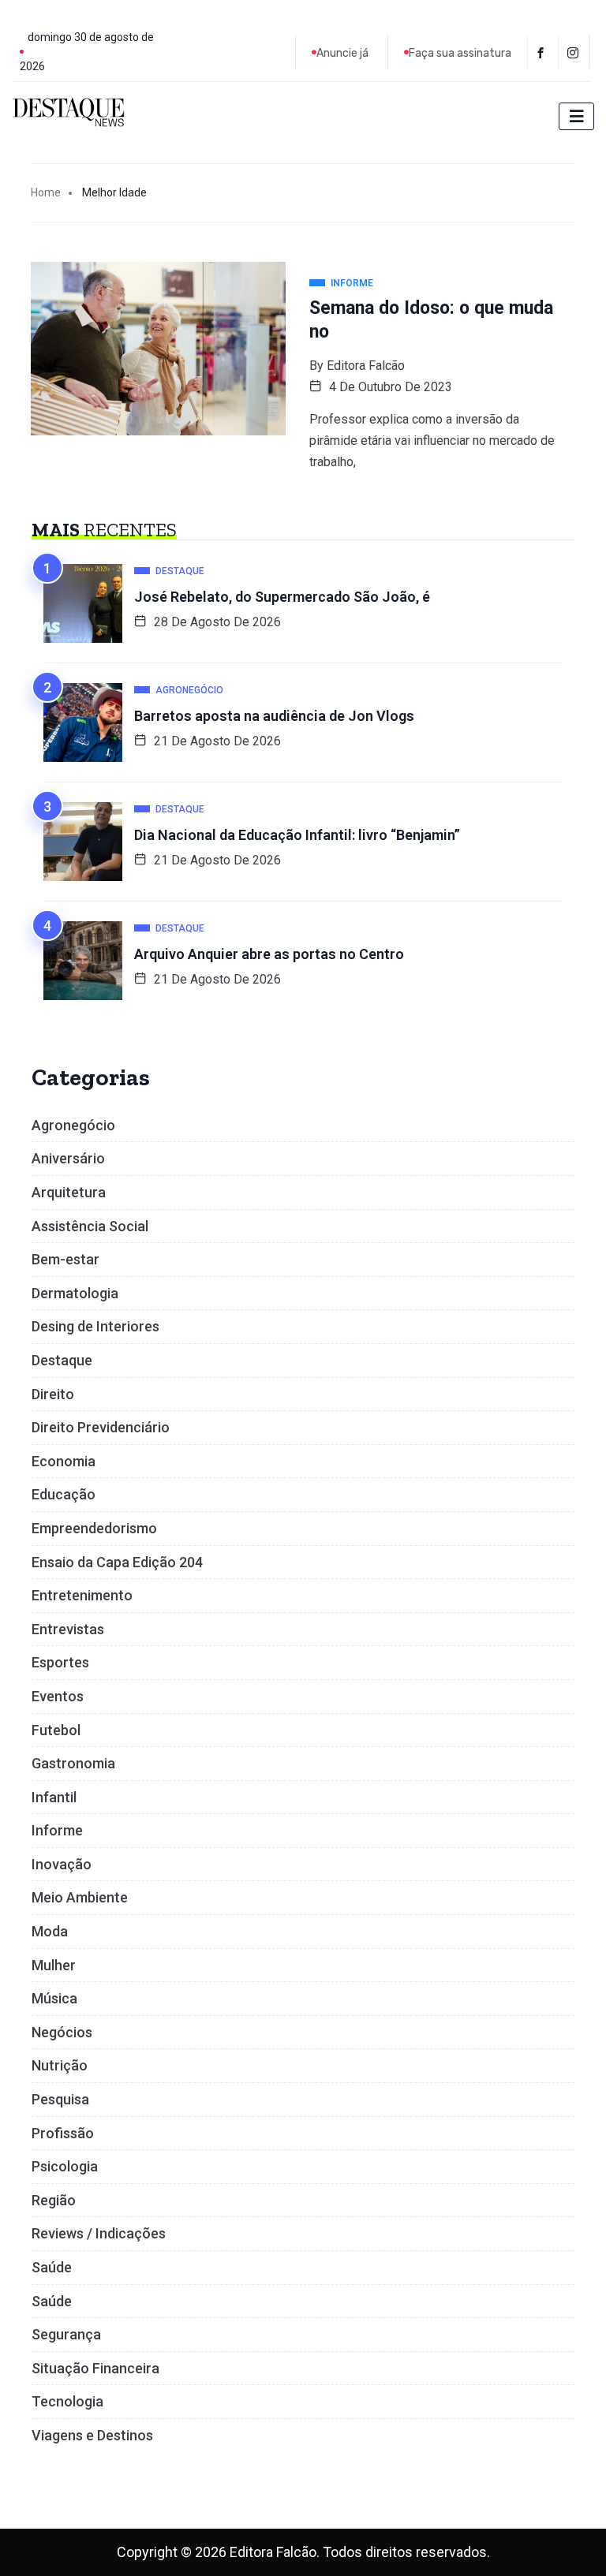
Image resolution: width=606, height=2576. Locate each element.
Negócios (62, 2032)
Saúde (52, 2267)
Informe (57, 1830)
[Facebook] (543, 52)
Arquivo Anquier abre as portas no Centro (269, 954)
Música (54, 1998)
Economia (64, 1461)
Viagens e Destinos (92, 2435)
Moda (50, 1931)
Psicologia (65, 2166)
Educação (64, 1494)
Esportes (60, 1662)
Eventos (58, 1696)
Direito (53, 1394)
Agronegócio (73, 1125)
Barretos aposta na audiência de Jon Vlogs (274, 716)
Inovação (62, 1864)
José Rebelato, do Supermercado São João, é (282, 597)
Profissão (63, 2133)
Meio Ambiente (80, 1897)
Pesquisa (60, 2099)
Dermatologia (75, 1293)
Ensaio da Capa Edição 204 (117, 1562)
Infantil (54, 1797)
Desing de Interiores (95, 1326)
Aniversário (68, 1158)
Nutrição (60, 2065)
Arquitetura (69, 1192)
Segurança (66, 2334)
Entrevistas (68, 1629)
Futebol (56, 1730)
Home (46, 192)
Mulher (54, 1965)
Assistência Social (90, 1226)
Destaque (62, 1360)
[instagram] (576, 52)
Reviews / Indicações (99, 2233)
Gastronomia (73, 1763)
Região (54, 2200)
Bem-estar (65, 1259)
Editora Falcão (366, 366)
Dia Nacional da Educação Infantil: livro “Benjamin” (297, 835)
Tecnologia (67, 2401)
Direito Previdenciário (101, 1427)
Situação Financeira (95, 2368)
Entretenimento (82, 1595)
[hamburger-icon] (576, 116)
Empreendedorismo (94, 1528)
